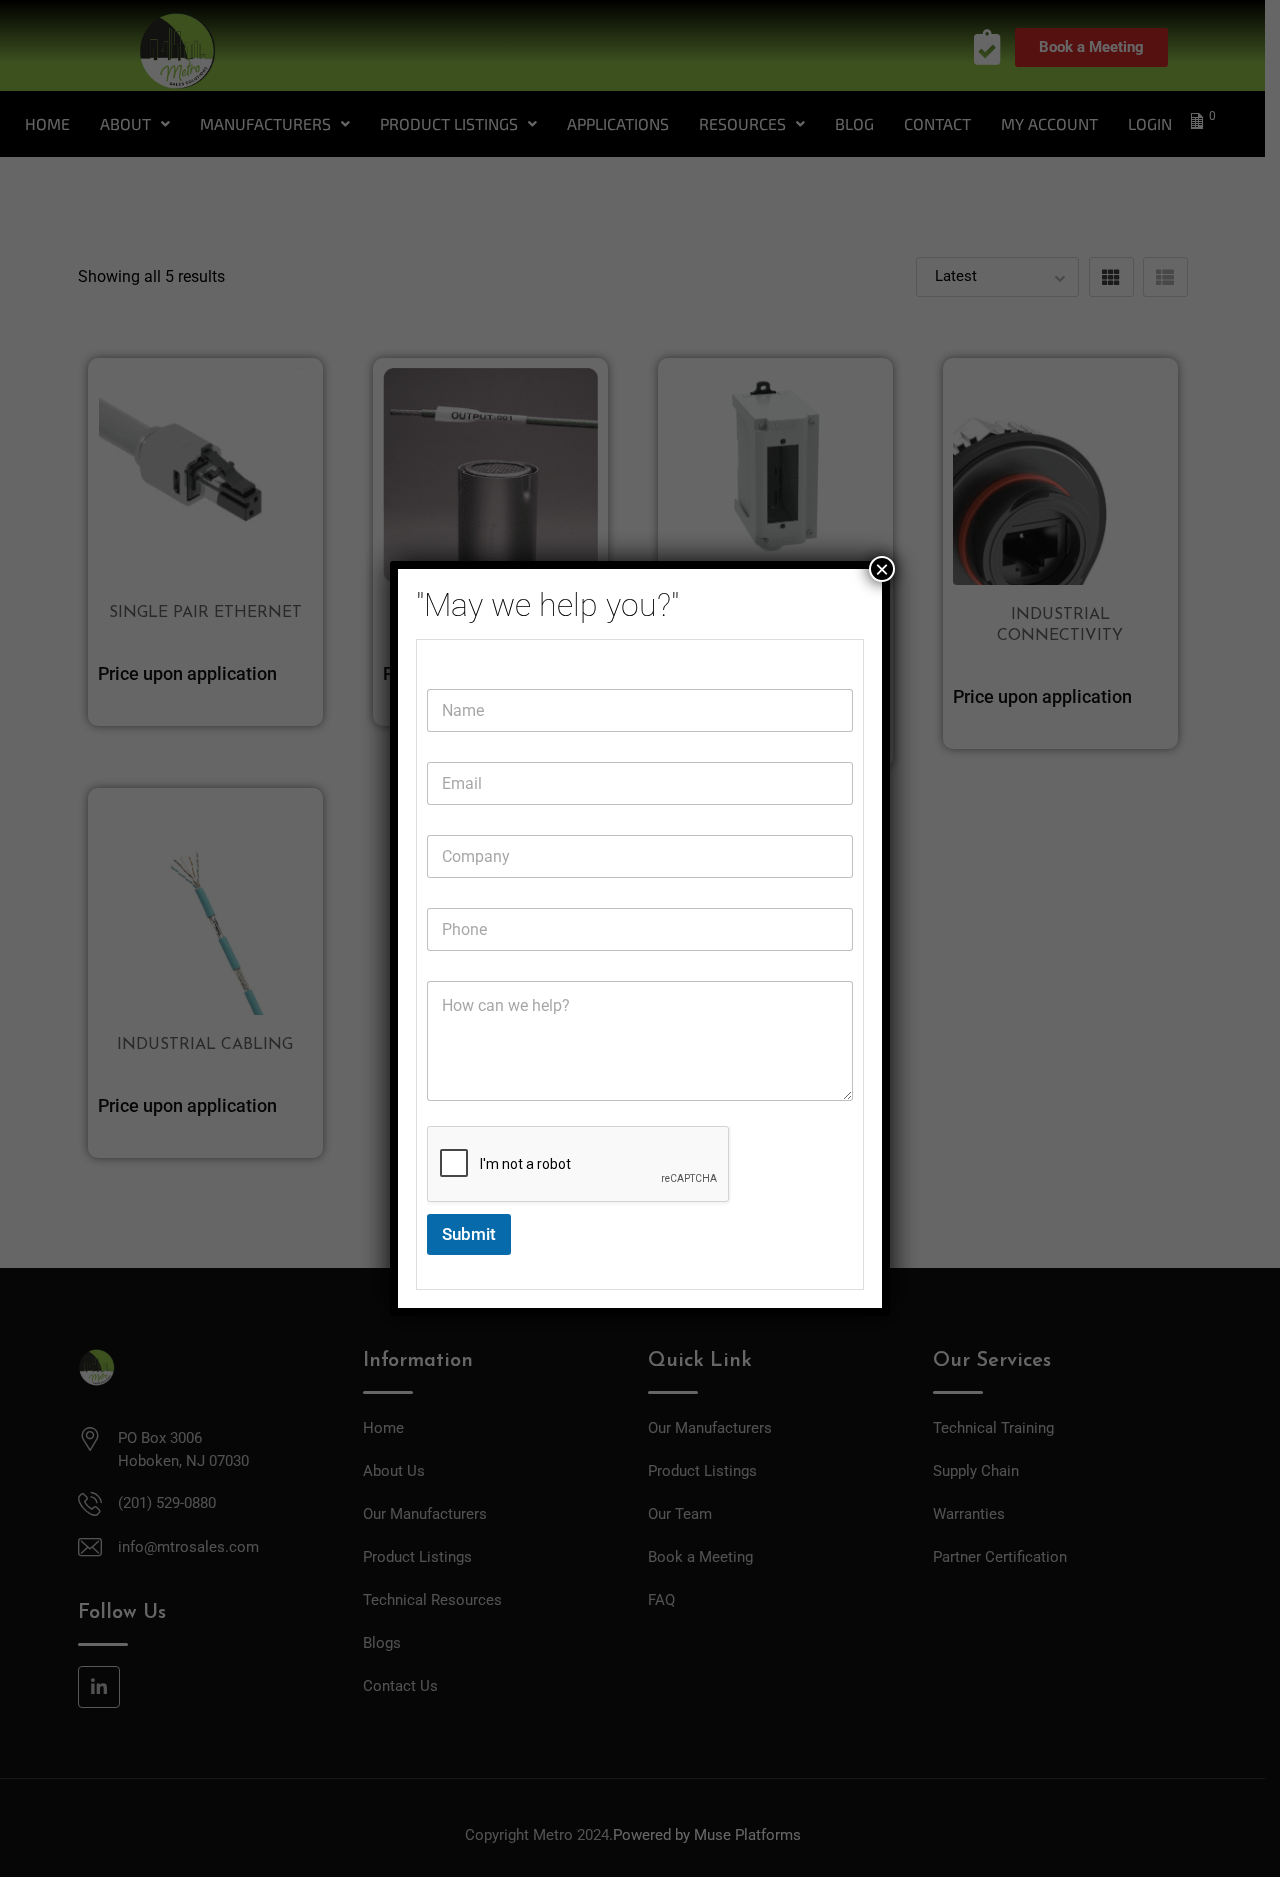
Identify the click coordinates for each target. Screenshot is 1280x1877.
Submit (469, 1234)
